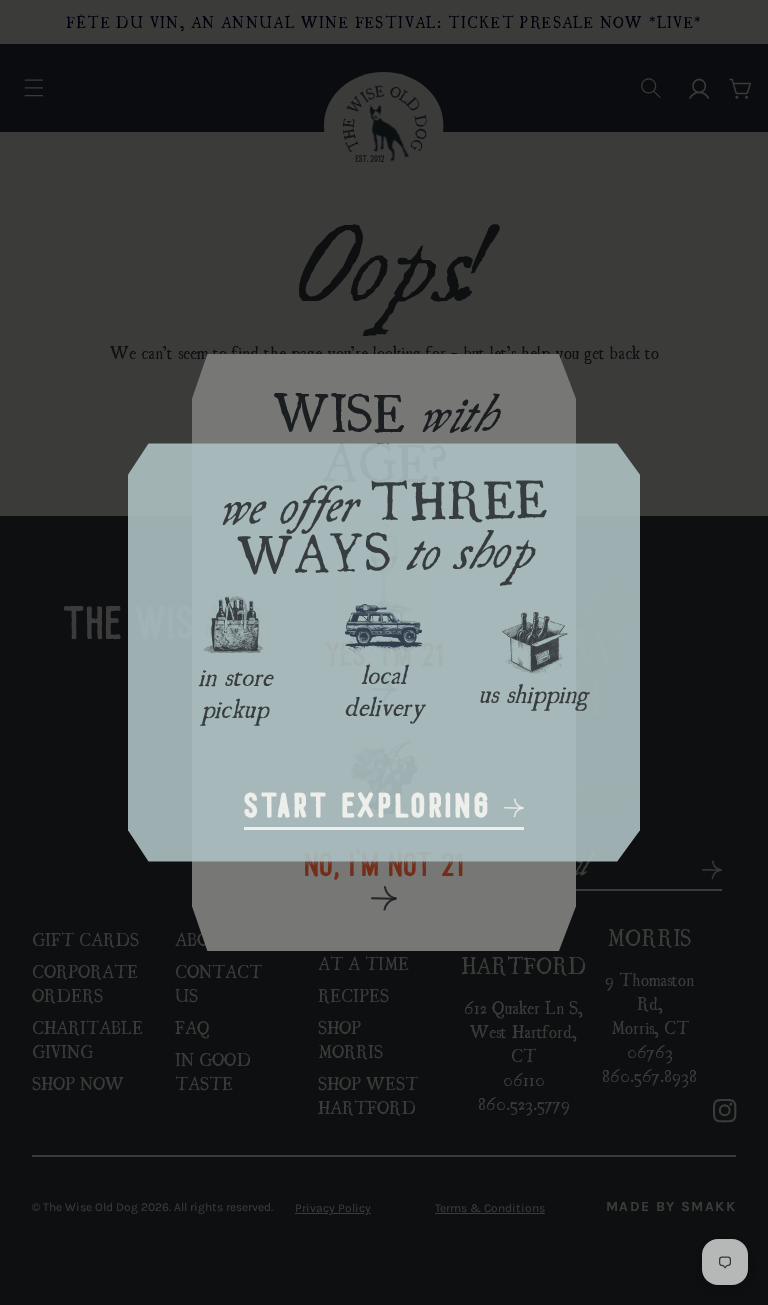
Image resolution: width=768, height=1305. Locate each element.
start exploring (374, 808)
